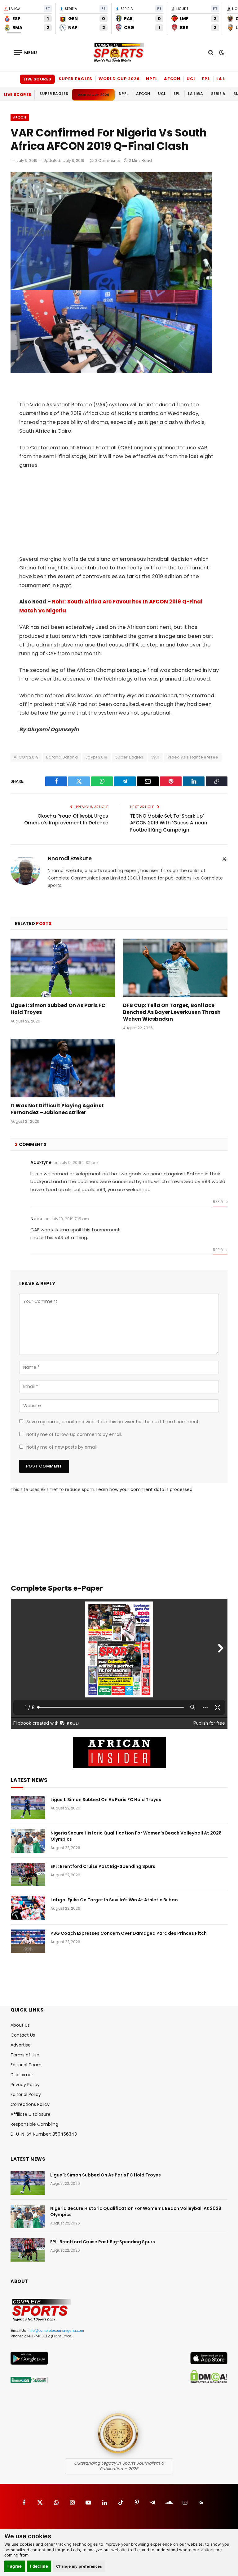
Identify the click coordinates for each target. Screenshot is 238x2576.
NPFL (152, 79)
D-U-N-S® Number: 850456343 (44, 2134)
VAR (155, 757)
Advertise (21, 2045)
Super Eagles (75, 79)
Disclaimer (22, 2075)
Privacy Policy (25, 2085)
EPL (206, 79)
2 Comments (108, 160)
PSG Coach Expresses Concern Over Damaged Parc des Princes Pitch (129, 1933)
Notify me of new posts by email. (62, 1447)
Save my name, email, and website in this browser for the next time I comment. (113, 1422)
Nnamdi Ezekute (70, 859)
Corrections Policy (30, 2104)
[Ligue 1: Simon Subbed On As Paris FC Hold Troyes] (63, 968)
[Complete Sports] (119, 53)
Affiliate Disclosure (31, 2114)
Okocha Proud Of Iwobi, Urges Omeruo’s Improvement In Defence (66, 819)
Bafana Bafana (62, 757)
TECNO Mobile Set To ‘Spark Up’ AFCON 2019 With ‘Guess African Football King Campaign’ (169, 823)
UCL (191, 79)
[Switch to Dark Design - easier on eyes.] (221, 53)
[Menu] (25, 52)
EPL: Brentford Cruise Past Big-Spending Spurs (103, 1866)
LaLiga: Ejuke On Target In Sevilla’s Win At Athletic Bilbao (114, 1900)
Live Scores (37, 79)
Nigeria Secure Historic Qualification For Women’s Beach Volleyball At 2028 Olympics (136, 1836)
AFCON (172, 79)
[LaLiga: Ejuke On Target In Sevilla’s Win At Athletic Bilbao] (28, 1908)
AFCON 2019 (26, 757)
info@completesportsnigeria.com (56, 2331)
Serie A (218, 94)
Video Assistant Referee (193, 757)
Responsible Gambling (34, 2124)
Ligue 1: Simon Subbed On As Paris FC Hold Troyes (58, 1009)
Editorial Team (26, 2065)
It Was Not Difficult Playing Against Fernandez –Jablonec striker (57, 1109)
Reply (219, 1202)
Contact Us (23, 2035)
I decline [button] (39, 2566)
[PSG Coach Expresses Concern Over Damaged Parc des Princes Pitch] (28, 1941)
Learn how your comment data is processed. (145, 1489)
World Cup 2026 (119, 79)
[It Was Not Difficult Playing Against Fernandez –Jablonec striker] (63, 1068)
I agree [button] (15, 2566)
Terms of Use (25, 2055)
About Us (20, 2025)
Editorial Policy (26, 2094)
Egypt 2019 (97, 757)
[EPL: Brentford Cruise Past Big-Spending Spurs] (28, 1874)
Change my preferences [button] (79, 2566)
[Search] (211, 52)
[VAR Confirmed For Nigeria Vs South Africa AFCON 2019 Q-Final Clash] (111, 372)
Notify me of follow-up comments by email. (74, 1434)
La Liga (225, 79)
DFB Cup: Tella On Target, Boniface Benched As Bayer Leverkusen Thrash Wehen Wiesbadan (172, 1012)
